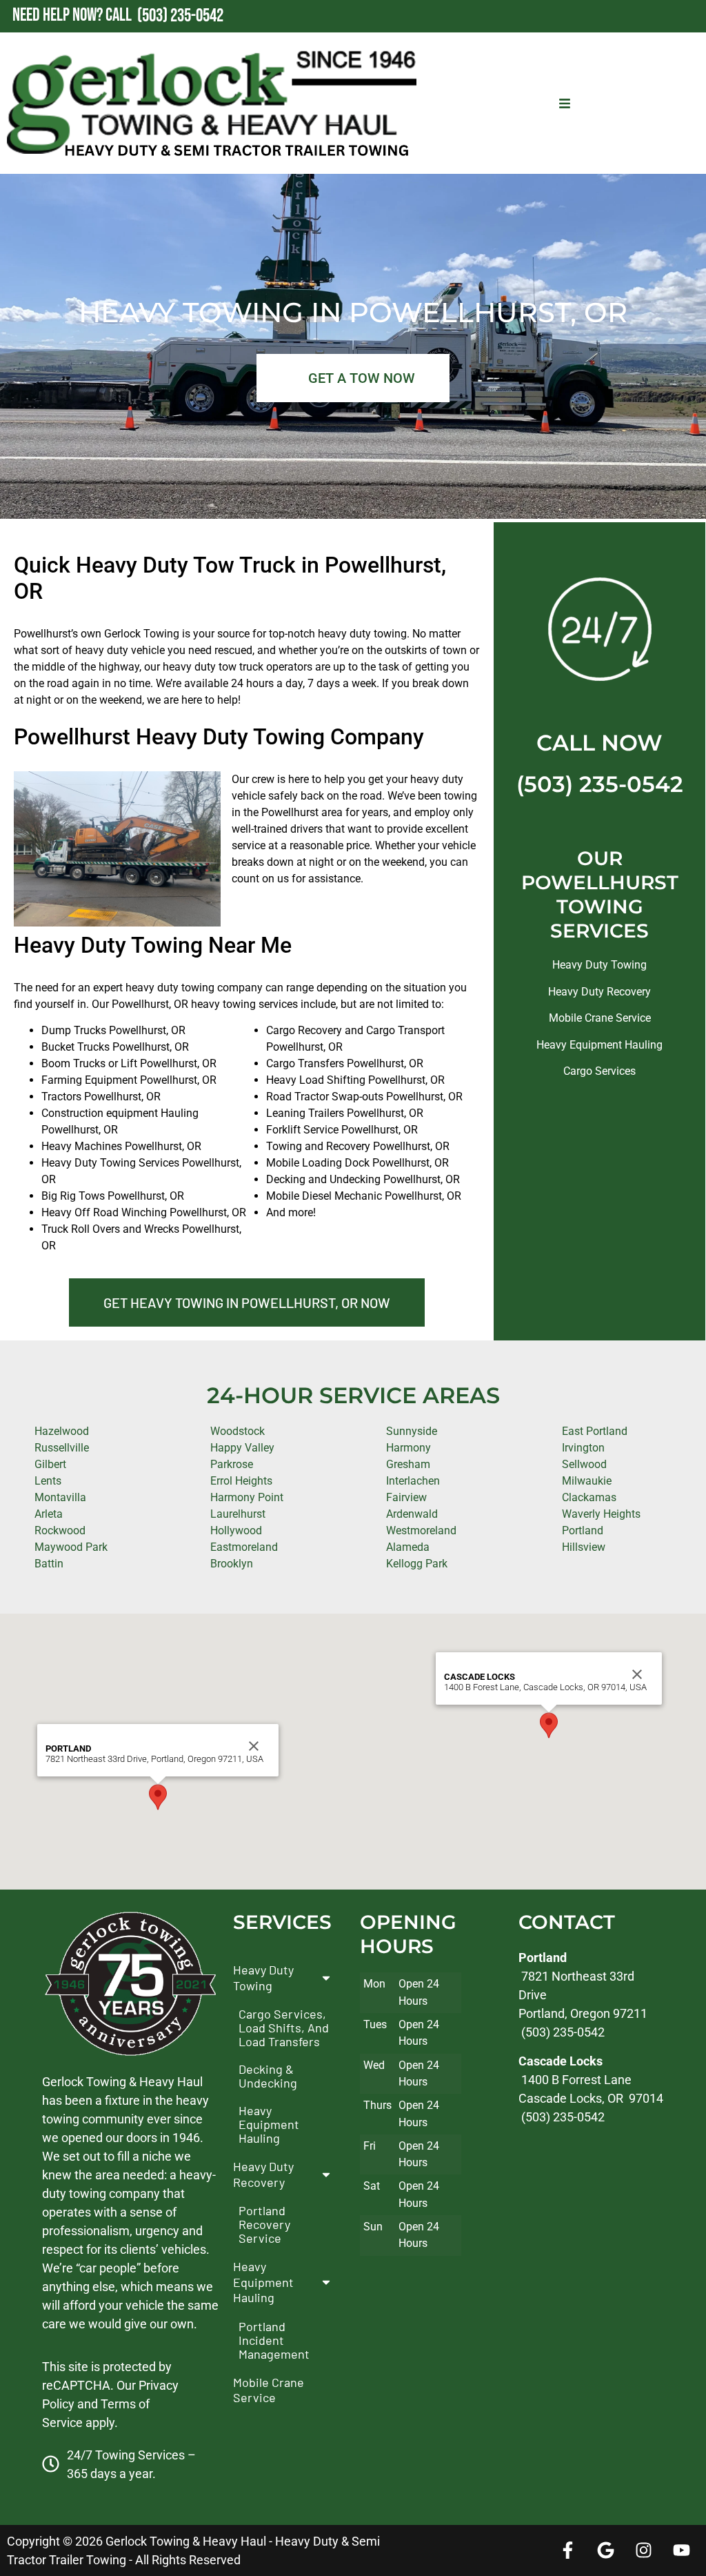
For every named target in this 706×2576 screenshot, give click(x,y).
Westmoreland (421, 1530)
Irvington (583, 1448)
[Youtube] (682, 2550)
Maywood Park (71, 1547)
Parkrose (232, 1464)
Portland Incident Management (274, 2340)
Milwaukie (587, 1481)
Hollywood (236, 1530)
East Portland (595, 1431)
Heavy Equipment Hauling (599, 1045)
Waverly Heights (601, 1514)
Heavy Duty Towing (599, 965)
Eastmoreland (244, 1547)
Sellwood (584, 1464)
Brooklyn (232, 1564)
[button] (158, 1797)
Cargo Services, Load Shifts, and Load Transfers (284, 2028)
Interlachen (413, 1481)
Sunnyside (412, 1431)
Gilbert (50, 1464)
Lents (48, 1481)
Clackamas (589, 1497)
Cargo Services (599, 1071)
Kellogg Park (417, 1564)
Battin (49, 1564)
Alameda (408, 1547)
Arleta (49, 1514)
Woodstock (238, 1431)
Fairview (406, 1497)
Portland (583, 1530)
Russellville (62, 1448)
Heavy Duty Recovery (599, 992)
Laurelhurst (238, 1514)
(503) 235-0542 (600, 784)
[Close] (254, 1746)
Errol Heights (241, 1481)
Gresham (408, 1464)
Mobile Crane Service (600, 1018)
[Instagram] (644, 2550)
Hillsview (584, 1547)
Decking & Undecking (268, 2077)
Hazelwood (62, 1431)
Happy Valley (242, 1448)
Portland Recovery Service (264, 2225)
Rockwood (60, 1530)
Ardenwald (412, 1514)
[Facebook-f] (568, 2550)
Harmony (409, 1448)
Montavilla (60, 1497)
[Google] (606, 2550)
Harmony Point (247, 1497)
